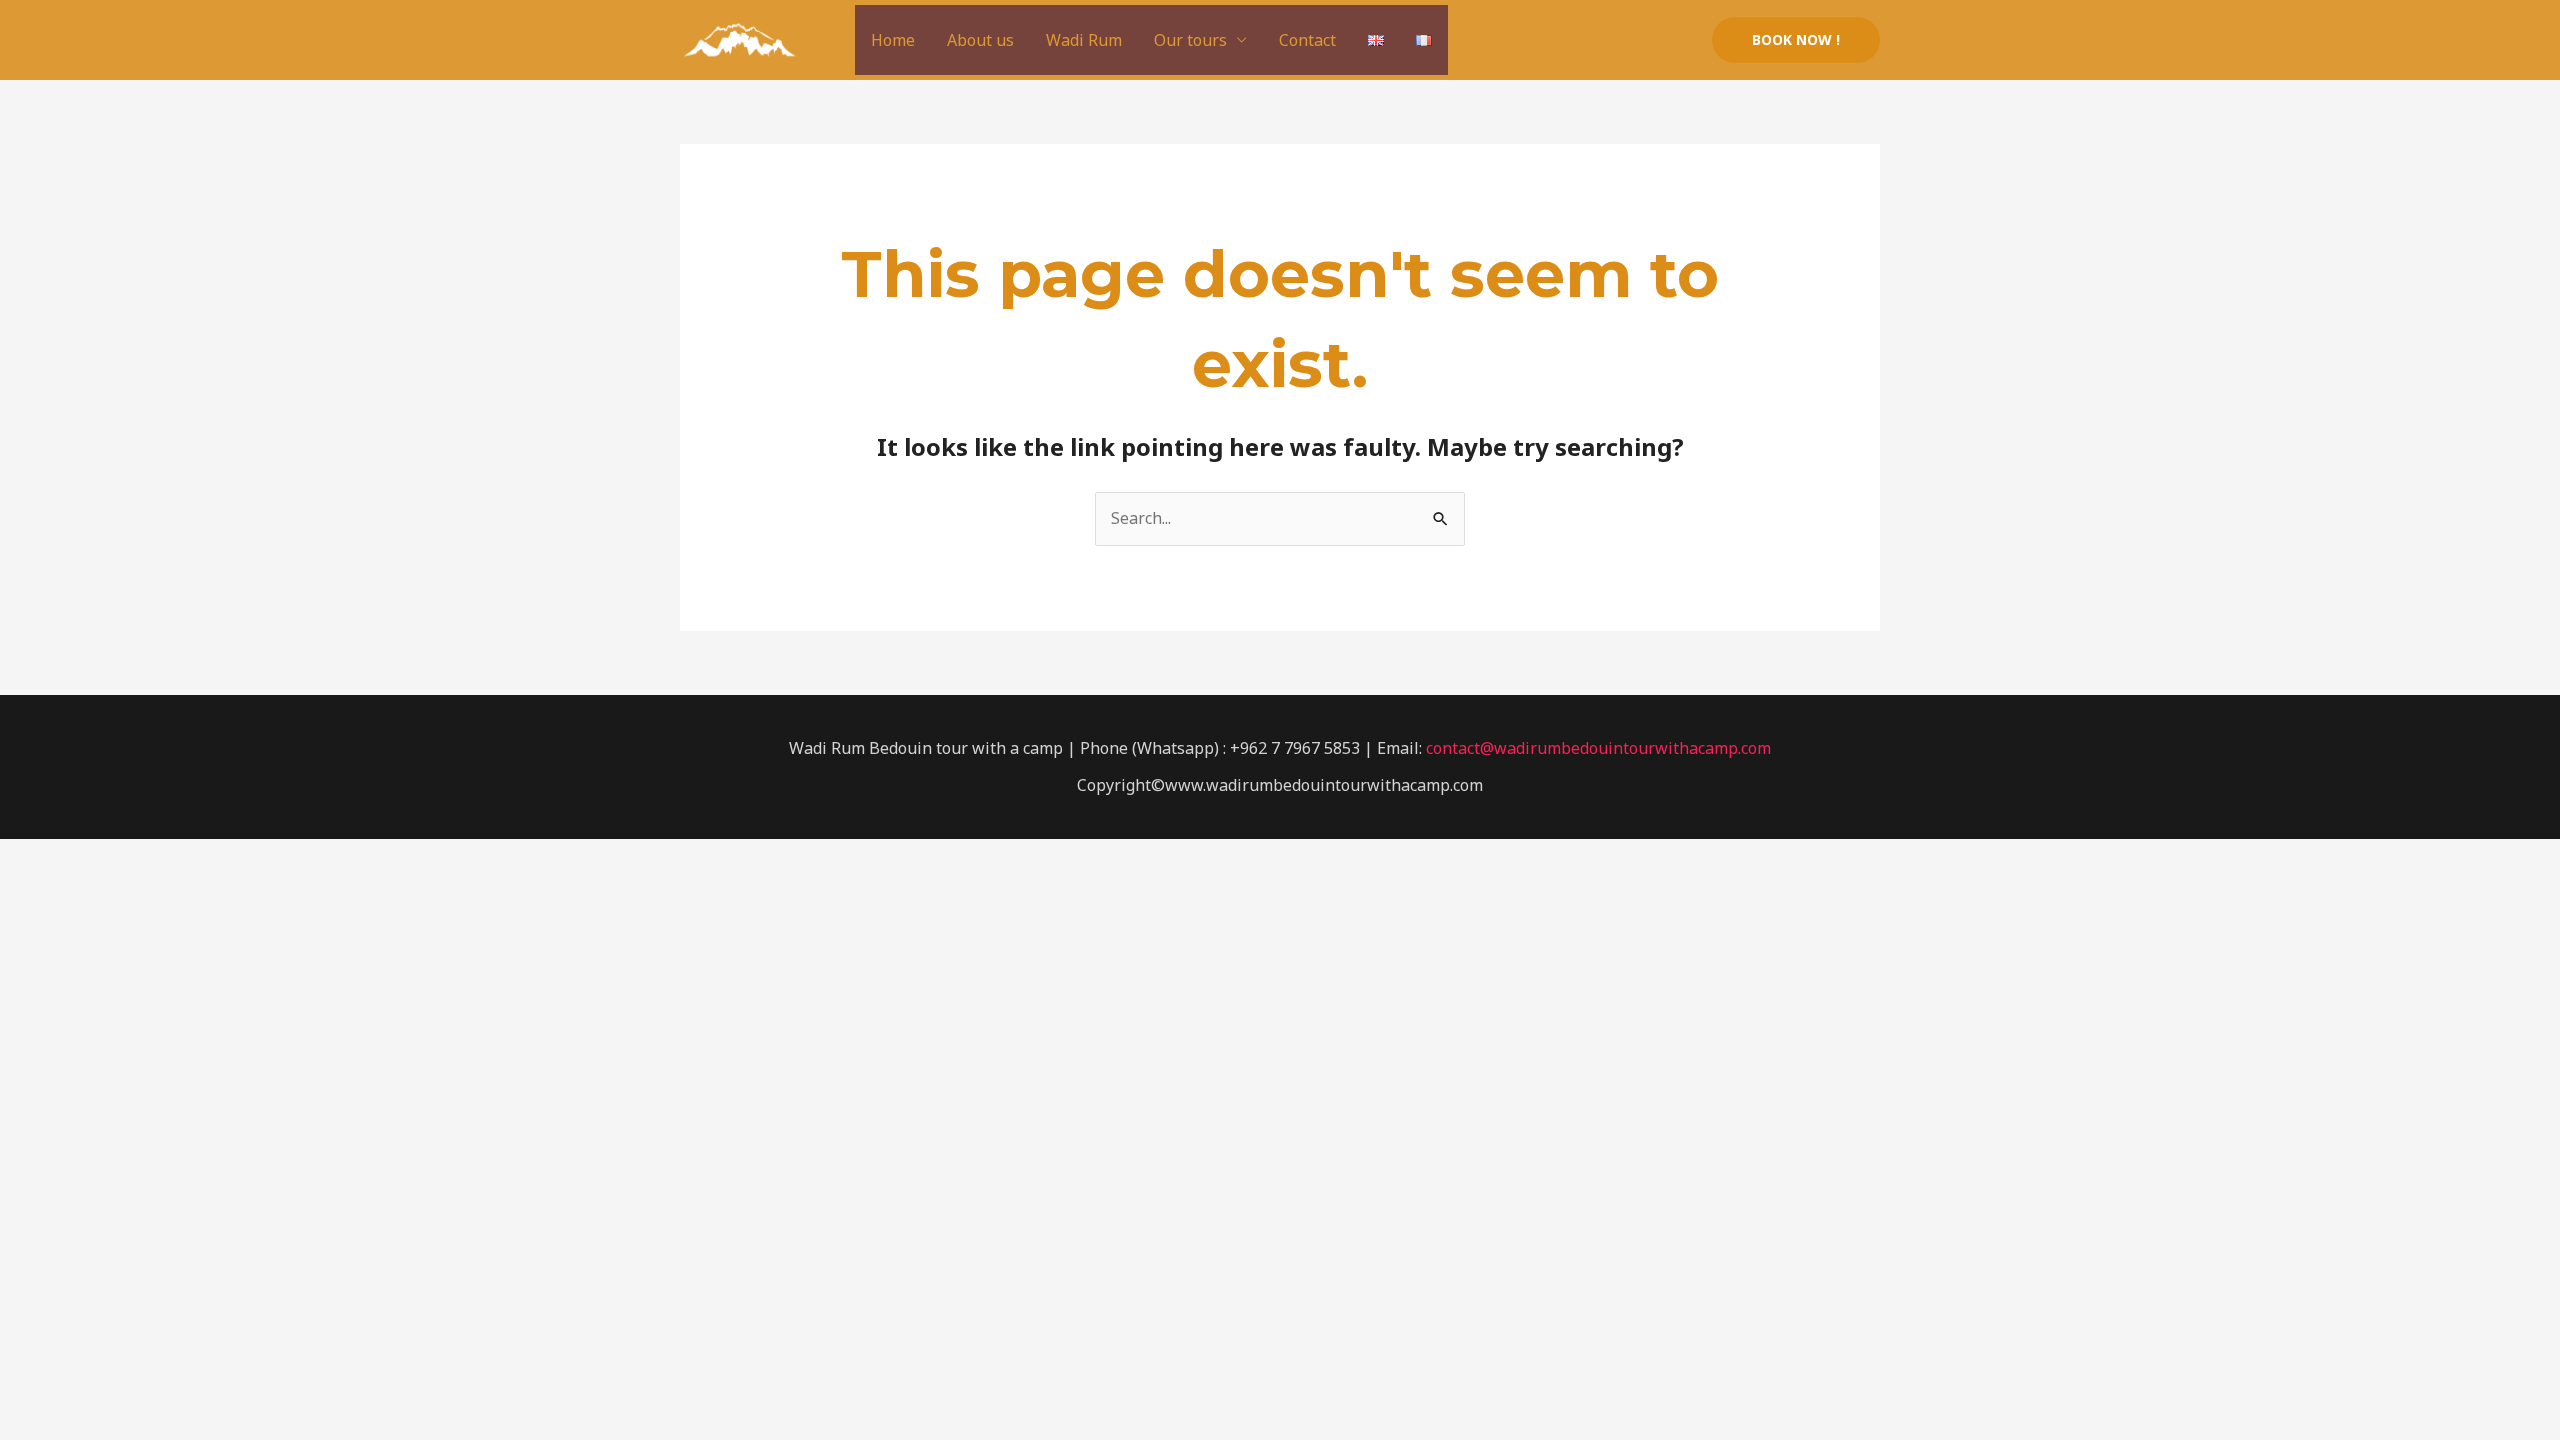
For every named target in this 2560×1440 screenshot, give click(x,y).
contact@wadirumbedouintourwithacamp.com (1598, 748)
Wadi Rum (1084, 40)
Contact (1307, 40)
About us (980, 40)
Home (893, 40)
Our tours (1190, 40)
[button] (1796, 40)
